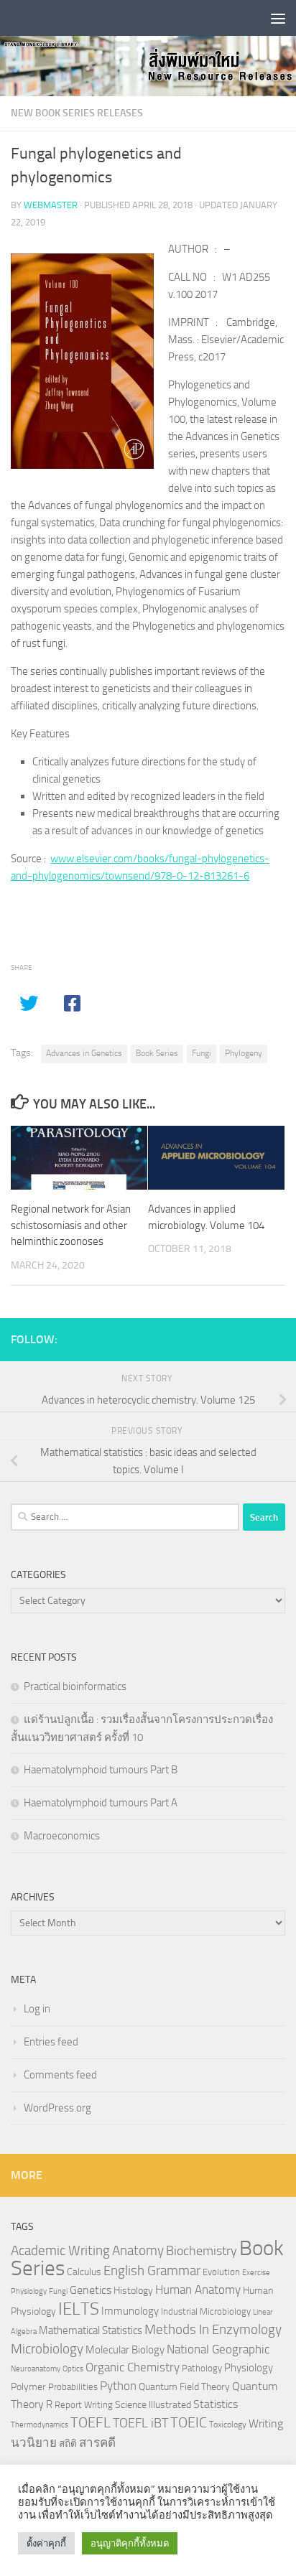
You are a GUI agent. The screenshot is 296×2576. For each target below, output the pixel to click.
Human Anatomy (198, 2290)
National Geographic (218, 2349)
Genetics (91, 2290)
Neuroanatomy (36, 2369)
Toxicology (228, 2425)
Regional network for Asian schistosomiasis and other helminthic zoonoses (71, 1225)
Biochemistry (202, 2251)
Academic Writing (60, 2251)
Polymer (28, 2386)
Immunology (130, 2311)
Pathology (202, 2368)
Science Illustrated (153, 2404)
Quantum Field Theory (184, 2387)
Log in (37, 2009)
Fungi (202, 1053)
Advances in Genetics (84, 1053)
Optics (73, 2369)
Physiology (249, 2368)
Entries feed (51, 2042)
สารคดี (97, 2442)
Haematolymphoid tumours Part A (101, 1803)
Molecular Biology (125, 2350)
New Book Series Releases (77, 113)
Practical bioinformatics (75, 1686)
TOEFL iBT (140, 2423)
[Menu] (278, 18)
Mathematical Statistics (91, 2330)
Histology (133, 2291)
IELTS (79, 2309)
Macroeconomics (62, 1836)
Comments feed (60, 2075)
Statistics (216, 2404)
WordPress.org (57, 2108)
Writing (266, 2423)
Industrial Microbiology (206, 2311)
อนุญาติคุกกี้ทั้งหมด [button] (130, 2543)
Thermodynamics (40, 2425)
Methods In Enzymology (213, 2329)
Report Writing (84, 2405)
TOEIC (189, 2422)
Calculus (84, 2272)
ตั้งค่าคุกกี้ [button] (46, 2543)
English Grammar (152, 2271)
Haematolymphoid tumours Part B (101, 1770)
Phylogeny (244, 1053)
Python (118, 2386)
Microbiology (47, 2349)
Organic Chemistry (133, 2367)
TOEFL (91, 2422)
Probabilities (73, 2387)
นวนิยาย (34, 2442)
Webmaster (51, 205)
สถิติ (68, 2443)
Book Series (157, 1053)
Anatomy (138, 2250)
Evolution (221, 2272)
